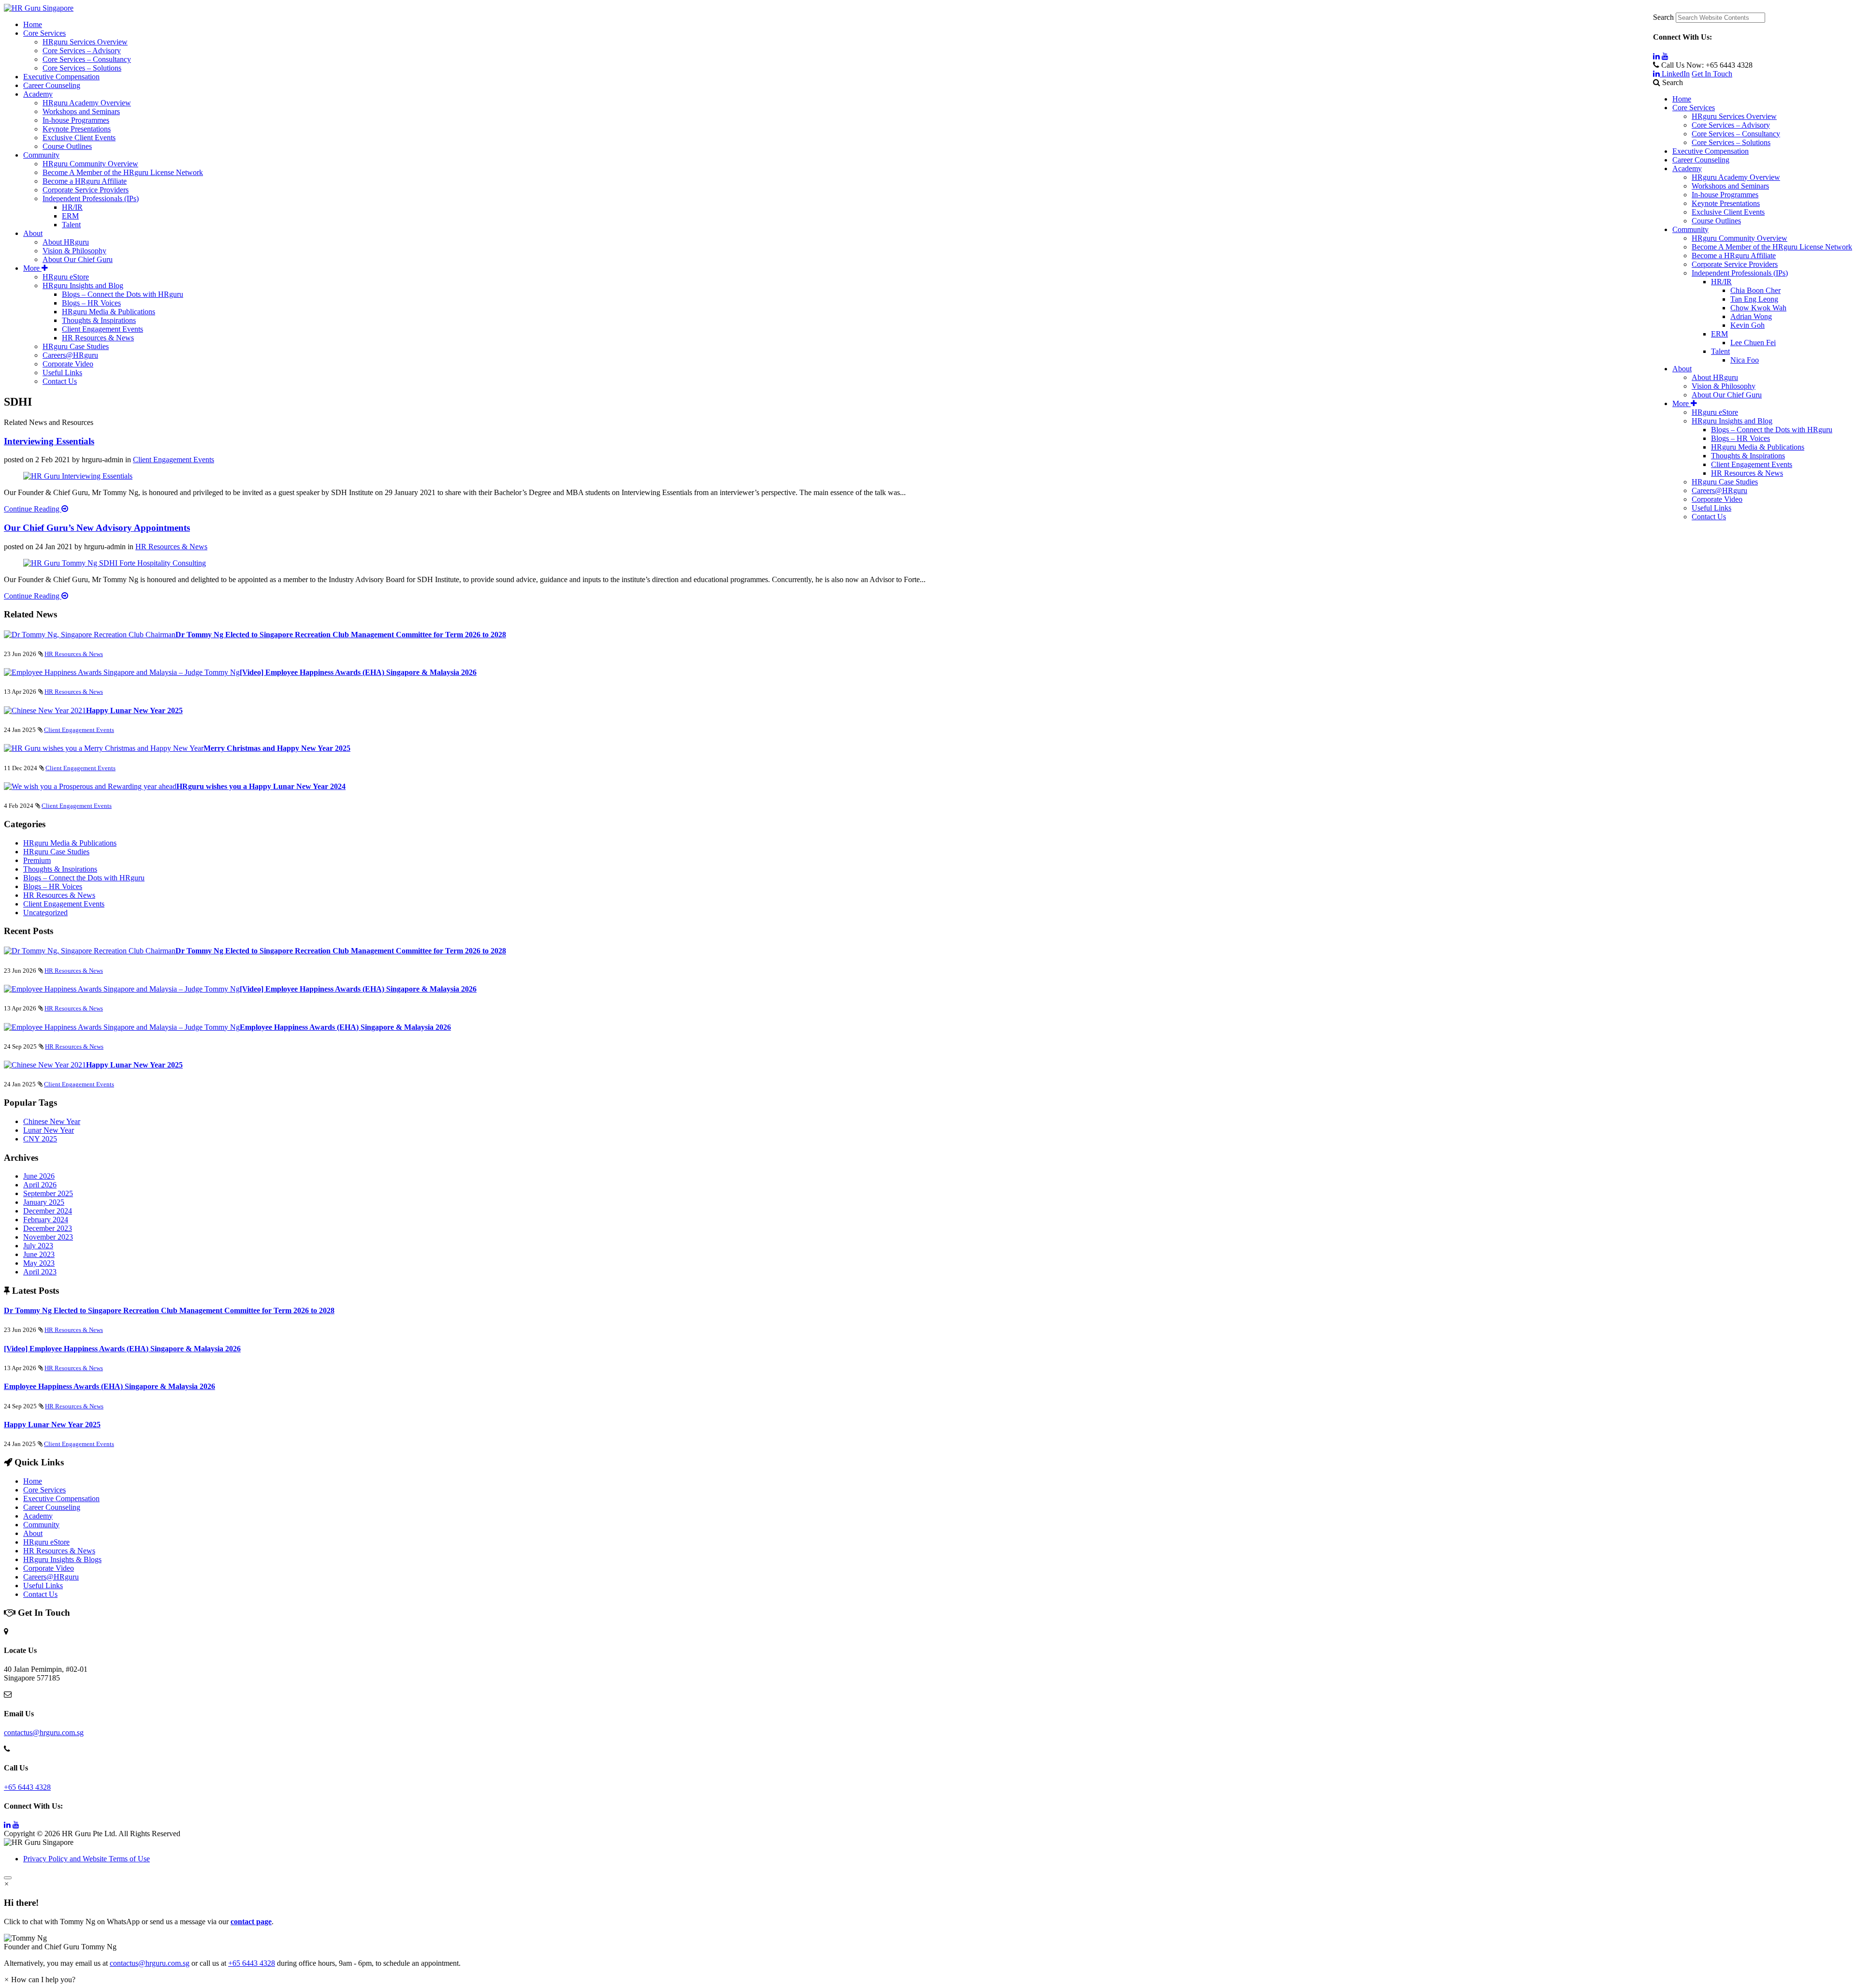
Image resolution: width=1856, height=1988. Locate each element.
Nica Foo (1745, 360)
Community (1690, 229)
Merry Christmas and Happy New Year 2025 (277, 748)
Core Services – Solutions (1731, 142)
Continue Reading (33, 509)
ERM (1719, 334)
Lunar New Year (49, 1130)
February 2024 (46, 1220)
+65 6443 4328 (27, 1787)
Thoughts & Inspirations (1748, 456)
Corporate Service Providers (1735, 264)
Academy (1687, 168)
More (1682, 403)
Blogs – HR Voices (1740, 438)
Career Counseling (1701, 160)
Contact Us (1709, 517)
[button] (928, 1943)
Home (1682, 99)
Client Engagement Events (1752, 464)
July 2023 (38, 1246)
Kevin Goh (1747, 325)
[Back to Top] (8, 1878)
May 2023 (39, 1263)
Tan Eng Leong (1754, 299)
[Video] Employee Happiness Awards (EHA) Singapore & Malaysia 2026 (358, 672)
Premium (37, 860)
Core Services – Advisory (1731, 125)
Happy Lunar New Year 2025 (134, 710)
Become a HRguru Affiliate (1734, 256)
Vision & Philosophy (1724, 386)
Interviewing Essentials (49, 441)
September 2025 (48, 1193)
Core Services (1694, 108)
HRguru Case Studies (1725, 482)
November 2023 (48, 1237)
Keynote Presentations (1726, 203)
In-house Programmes (1725, 195)
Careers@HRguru (1719, 490)
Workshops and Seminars (1730, 186)
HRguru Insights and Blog (1732, 421)
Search (1663, 17)
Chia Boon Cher (1755, 290)
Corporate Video (1717, 499)
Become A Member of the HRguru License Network (1772, 247)
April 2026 (40, 1185)
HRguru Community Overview (1740, 238)
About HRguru (1715, 377)
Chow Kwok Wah (1758, 308)
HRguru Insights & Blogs (62, 1559)
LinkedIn (1675, 74)
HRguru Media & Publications (1758, 447)
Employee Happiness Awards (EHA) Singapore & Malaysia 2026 (345, 1027)
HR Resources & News (1747, 473)
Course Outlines (1716, 221)
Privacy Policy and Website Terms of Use (87, 1859)
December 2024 (48, 1211)
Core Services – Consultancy (1736, 134)
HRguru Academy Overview (1736, 177)
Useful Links (1711, 508)
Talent (1720, 351)
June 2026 (39, 1176)
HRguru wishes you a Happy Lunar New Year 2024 (261, 786)
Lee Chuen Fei (1753, 343)
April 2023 (40, 1272)
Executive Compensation (1711, 151)
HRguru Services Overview (1734, 116)
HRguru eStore (1715, 412)
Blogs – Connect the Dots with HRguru (1772, 430)
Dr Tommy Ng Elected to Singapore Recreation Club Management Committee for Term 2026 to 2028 (341, 635)
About (1682, 369)
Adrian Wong (1751, 316)
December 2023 (48, 1228)
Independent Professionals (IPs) (1740, 273)
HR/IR (1721, 282)
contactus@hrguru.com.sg (44, 1732)
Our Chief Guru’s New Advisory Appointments (97, 528)
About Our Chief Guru (1727, 395)
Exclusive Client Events (1728, 212)
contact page (251, 1922)
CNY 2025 (40, 1139)
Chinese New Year (52, 1121)
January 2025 (44, 1202)
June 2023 (39, 1254)
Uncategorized (45, 913)
